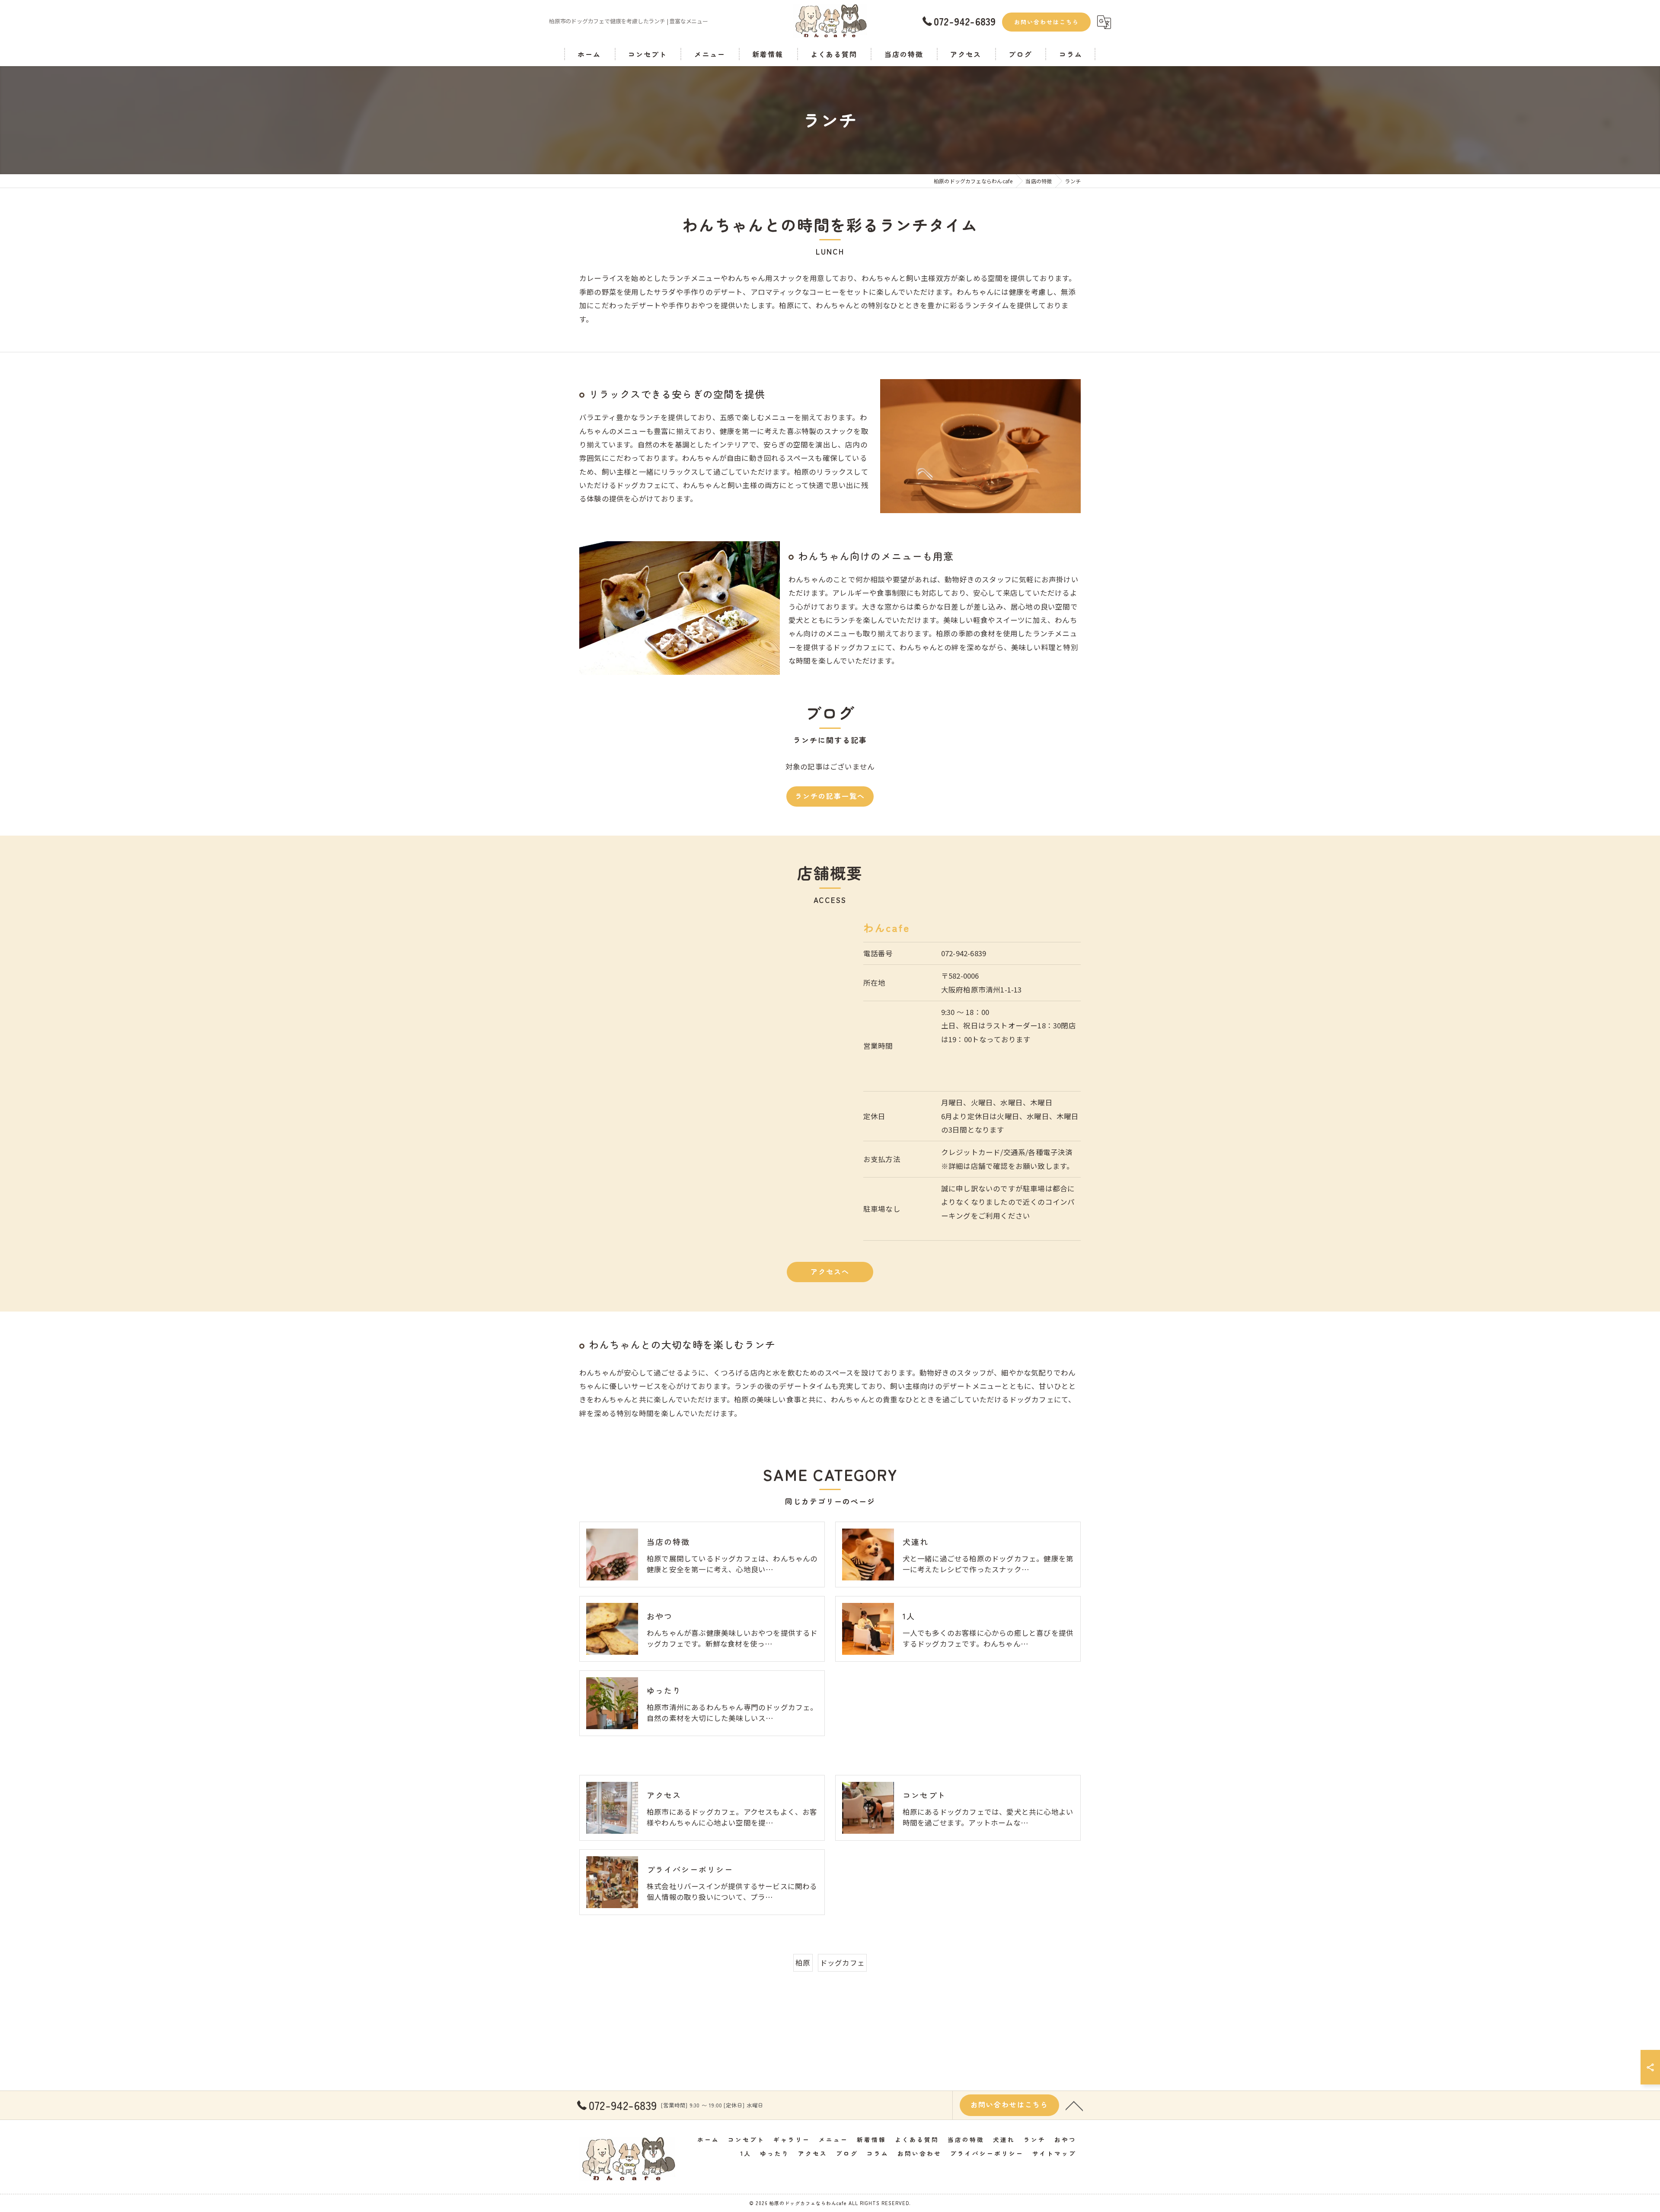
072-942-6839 (964, 953)
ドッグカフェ (842, 1963)
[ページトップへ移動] (1074, 2105)
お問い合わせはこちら (1047, 22)
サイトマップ (1054, 2153)
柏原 (803, 1963)
